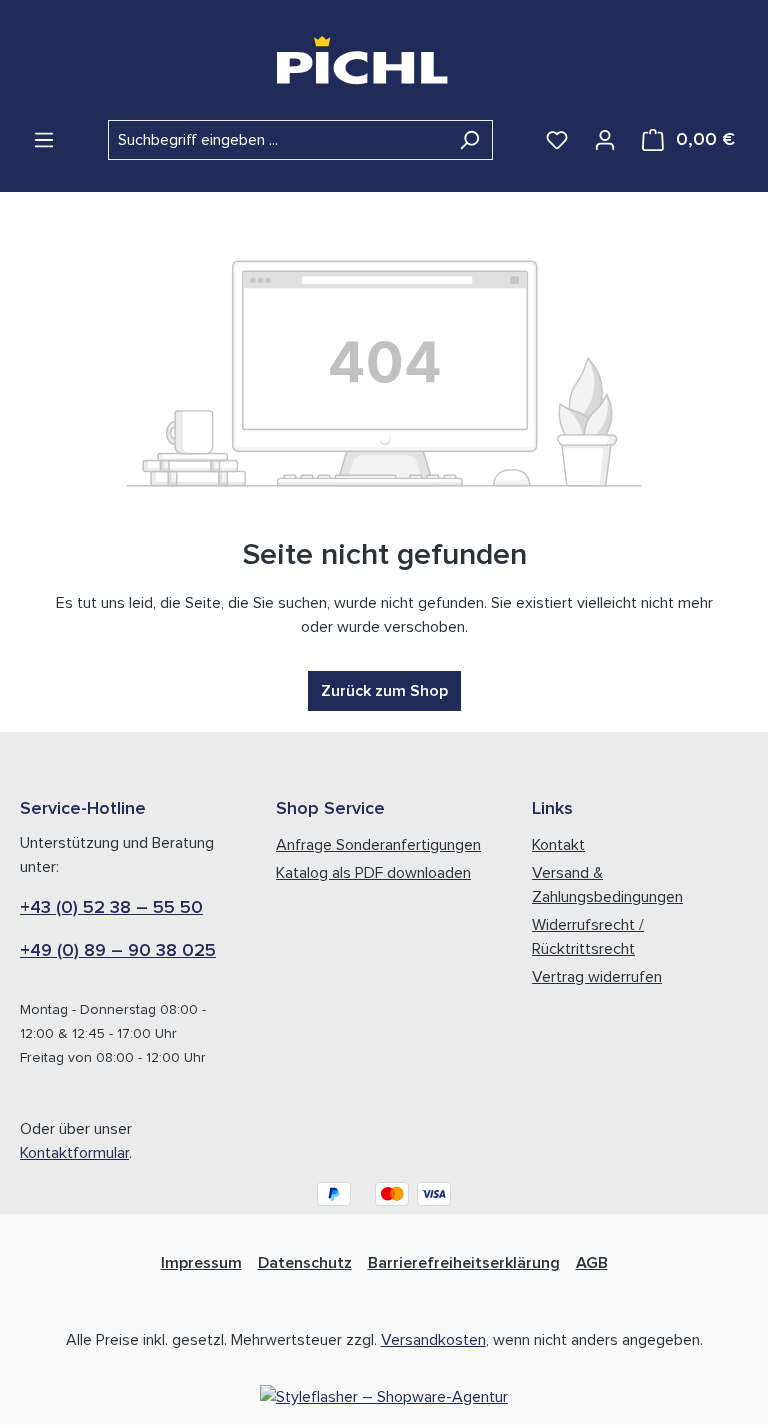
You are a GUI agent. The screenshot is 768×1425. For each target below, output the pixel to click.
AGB (592, 1263)
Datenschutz (305, 1263)
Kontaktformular (74, 1153)
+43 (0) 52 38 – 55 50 (111, 908)
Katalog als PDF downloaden (373, 873)
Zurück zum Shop (384, 691)
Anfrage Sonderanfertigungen (378, 845)
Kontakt (558, 845)
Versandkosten (433, 1340)
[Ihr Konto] (605, 140)
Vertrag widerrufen (597, 977)
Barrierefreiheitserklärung (464, 1263)
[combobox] (277, 140)
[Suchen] (469, 140)
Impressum (201, 1263)
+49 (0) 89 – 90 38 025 (118, 951)
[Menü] (44, 140)
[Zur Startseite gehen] (384, 60)
